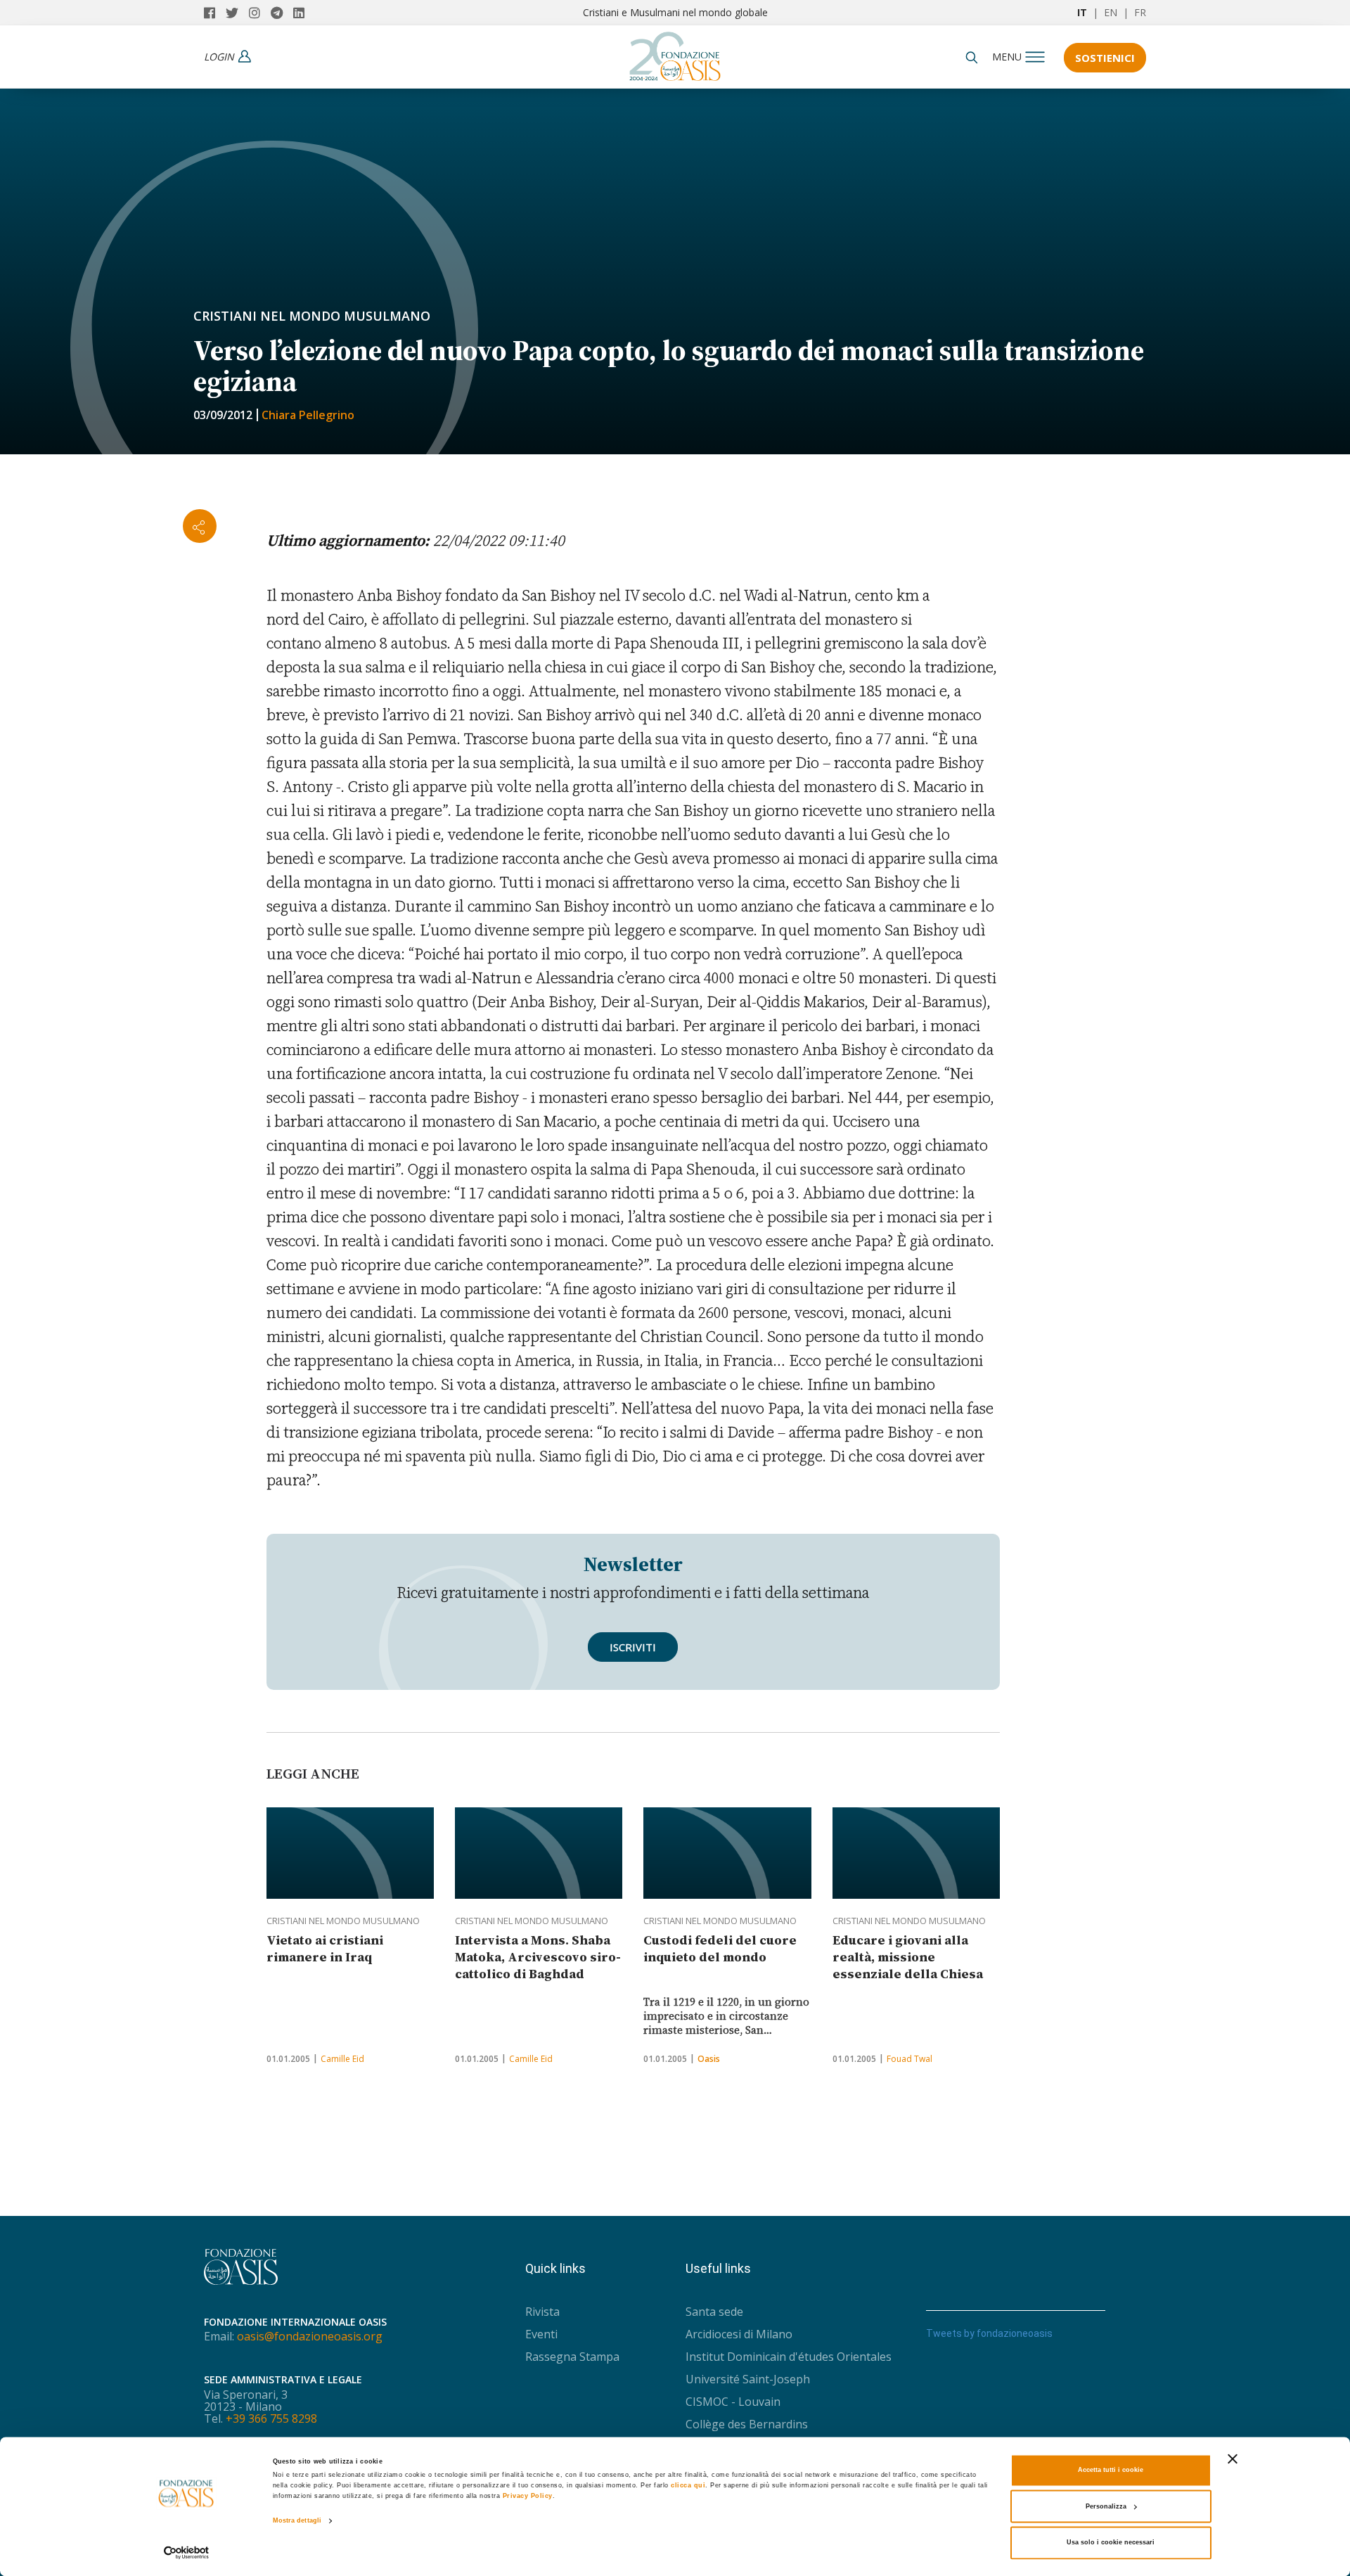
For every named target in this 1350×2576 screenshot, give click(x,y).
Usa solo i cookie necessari (1111, 2543)
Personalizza (1106, 2506)
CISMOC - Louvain (733, 2402)
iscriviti (633, 1647)
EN (1111, 12)
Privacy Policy (528, 2497)
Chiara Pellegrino (308, 415)
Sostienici (1105, 58)
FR (1140, 12)
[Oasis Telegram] (282, 13)
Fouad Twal (909, 2059)
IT (1082, 12)
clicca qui (688, 2486)
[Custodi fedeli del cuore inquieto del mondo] (727, 1853)
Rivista (542, 2312)
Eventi (541, 2334)
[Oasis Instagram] (260, 13)
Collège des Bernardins (747, 2424)
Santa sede (714, 2312)
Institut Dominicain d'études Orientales (789, 2357)
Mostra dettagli (297, 2521)
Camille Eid (342, 2059)
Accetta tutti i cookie (1111, 2471)
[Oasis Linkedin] (302, 13)
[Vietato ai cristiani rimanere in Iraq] (350, 1853)
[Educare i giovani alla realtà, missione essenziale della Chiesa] (916, 1853)
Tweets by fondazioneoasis (989, 2333)
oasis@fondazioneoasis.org (310, 2336)
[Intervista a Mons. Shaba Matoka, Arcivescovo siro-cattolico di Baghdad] (539, 1853)
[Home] (675, 53)
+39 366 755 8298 (271, 2418)
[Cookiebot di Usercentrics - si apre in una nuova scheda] (187, 2552)
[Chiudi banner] (1233, 2459)
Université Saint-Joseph (748, 2379)
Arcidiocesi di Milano (739, 2334)
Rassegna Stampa (572, 2357)
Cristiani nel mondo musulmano (312, 316)
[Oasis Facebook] (215, 13)
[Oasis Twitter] (237, 13)
